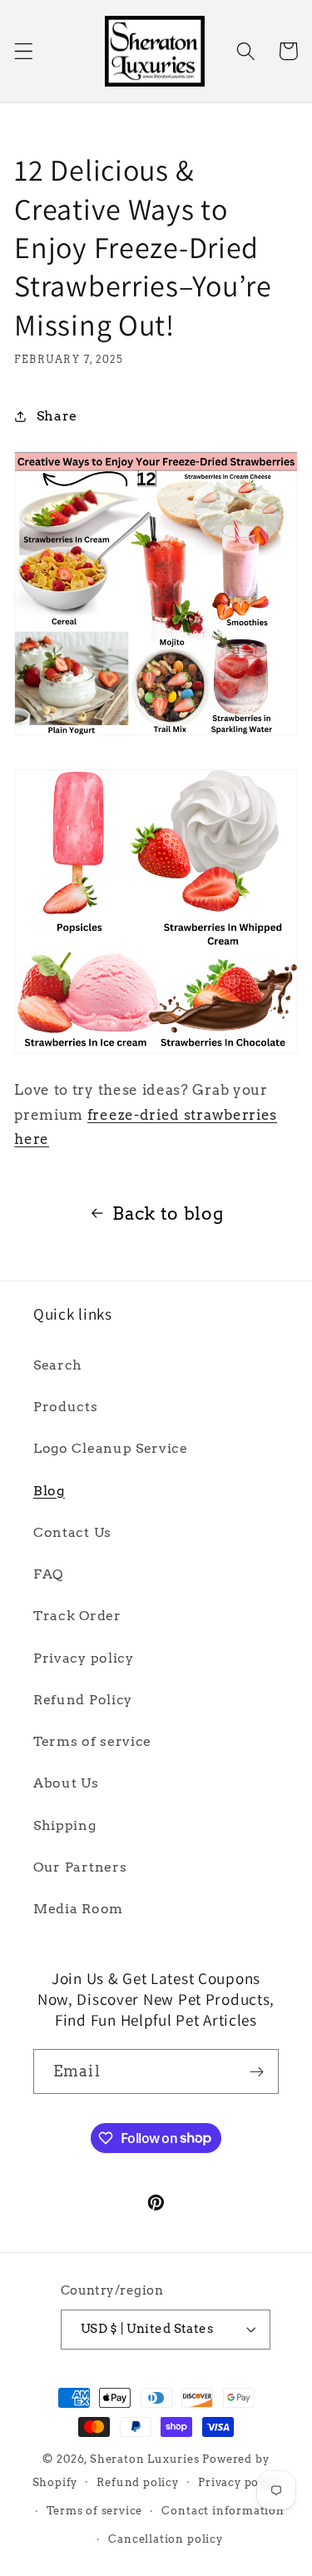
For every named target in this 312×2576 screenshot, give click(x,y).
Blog (49, 1491)
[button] (24, 51)
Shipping (65, 1825)
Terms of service (92, 1741)
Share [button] (57, 416)
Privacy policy (84, 1658)
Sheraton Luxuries (145, 2459)
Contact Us (72, 1532)
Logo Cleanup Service (111, 1448)
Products (66, 1407)
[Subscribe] (257, 2071)
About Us (66, 1783)
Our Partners (80, 1867)
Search (58, 1365)
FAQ (48, 1574)
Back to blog (168, 1213)
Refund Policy (83, 1700)
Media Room (78, 1909)
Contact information (223, 2511)
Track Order (77, 1616)
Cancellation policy (165, 2539)
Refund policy (137, 2482)
